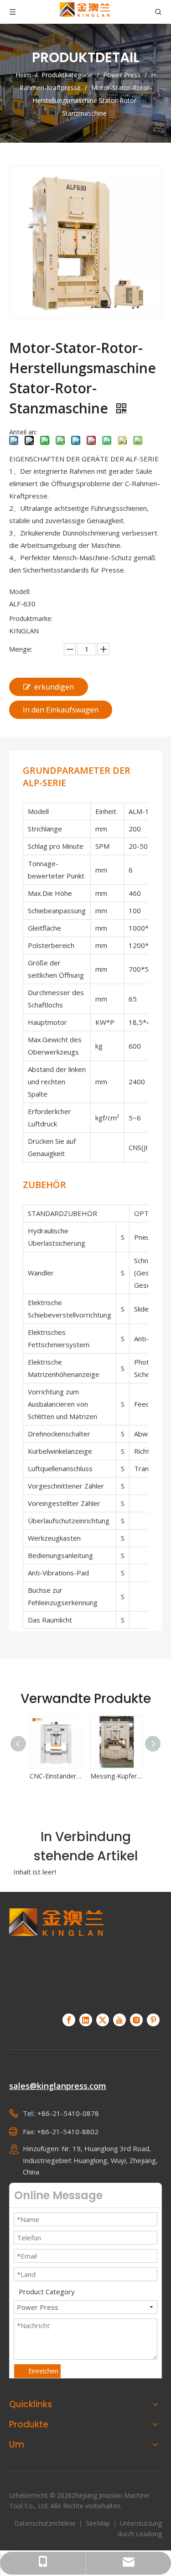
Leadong (149, 2534)
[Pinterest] (153, 2020)
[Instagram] (136, 2020)
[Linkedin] (86, 2020)
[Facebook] (69, 2020)
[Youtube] (119, 2020)
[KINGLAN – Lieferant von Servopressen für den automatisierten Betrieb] (57, 1955)
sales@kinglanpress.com (58, 2086)
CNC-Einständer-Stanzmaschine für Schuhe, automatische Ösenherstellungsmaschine (28, 1776)
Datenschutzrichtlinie (46, 2523)
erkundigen (54, 687)
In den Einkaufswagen (61, 710)
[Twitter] (103, 2020)
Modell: (20, 592)
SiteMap (99, 2523)
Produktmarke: (31, 619)
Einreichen (43, 2371)
